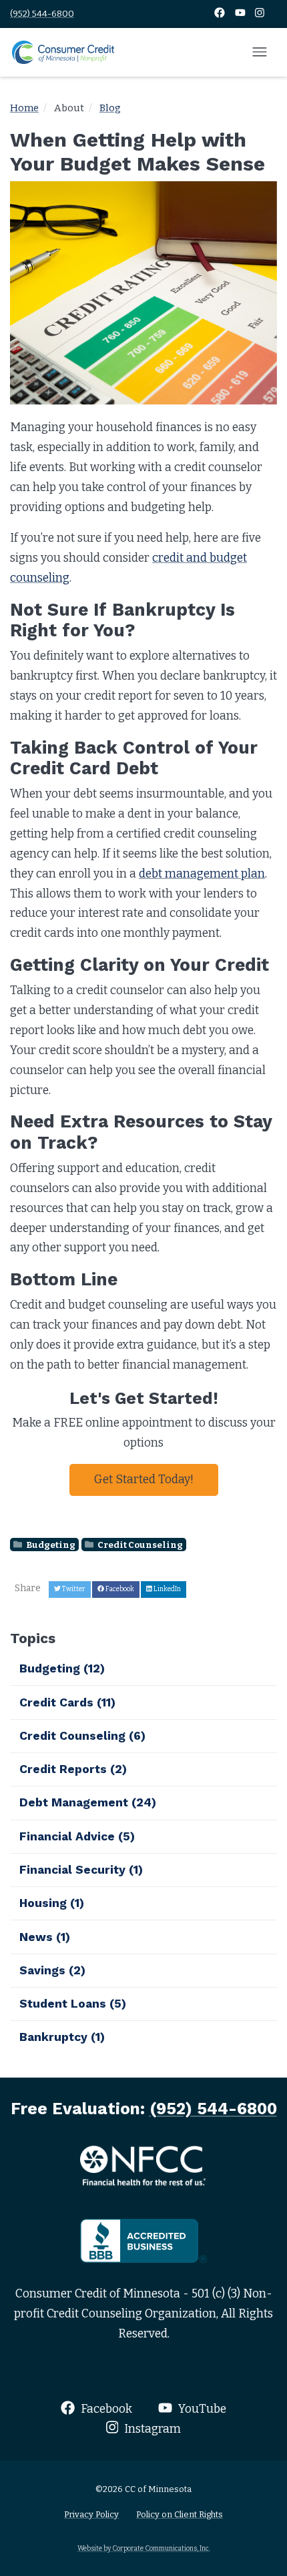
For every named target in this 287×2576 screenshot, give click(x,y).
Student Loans (73, 2004)
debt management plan (202, 874)
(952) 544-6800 (42, 14)
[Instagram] (260, 14)
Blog (110, 108)
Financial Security (81, 1870)
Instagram (151, 2429)
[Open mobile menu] (260, 53)
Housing (52, 1903)
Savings (52, 1970)
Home (24, 108)
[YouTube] (241, 14)
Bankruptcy (62, 2037)
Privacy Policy (91, 2514)
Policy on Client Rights (180, 2514)
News (45, 1937)
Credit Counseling (139, 1544)
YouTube (201, 2409)
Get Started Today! (144, 1480)
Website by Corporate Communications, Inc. (144, 2548)
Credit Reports (73, 1769)
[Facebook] (221, 14)
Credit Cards (67, 1702)
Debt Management (88, 1802)
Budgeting (50, 1544)
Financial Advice (77, 1836)
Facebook (105, 2409)
